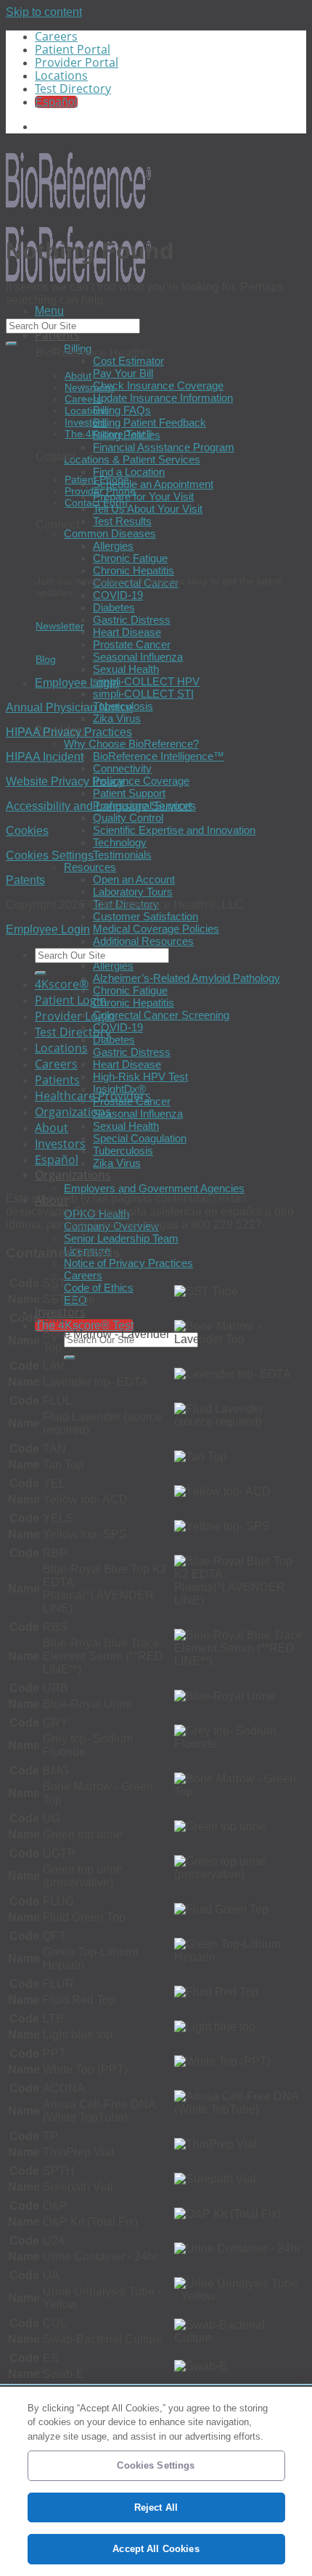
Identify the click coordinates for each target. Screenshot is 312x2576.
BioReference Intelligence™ (159, 756)
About (78, 376)
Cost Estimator (128, 361)
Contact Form (96, 503)
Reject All (156, 2507)
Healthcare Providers (93, 1096)
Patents (25, 880)
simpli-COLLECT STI (143, 694)
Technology (120, 842)
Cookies (27, 831)
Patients (57, 335)
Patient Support (129, 793)
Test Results (122, 521)
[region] (156, 2481)
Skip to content (44, 12)
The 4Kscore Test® (108, 434)
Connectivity (122, 768)
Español (57, 1160)
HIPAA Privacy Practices (69, 732)
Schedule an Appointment (153, 484)
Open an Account (134, 879)
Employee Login (77, 683)
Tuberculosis (123, 1151)
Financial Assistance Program (164, 447)
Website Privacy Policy (65, 781)
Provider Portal (77, 62)
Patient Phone (97, 479)
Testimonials (122, 855)
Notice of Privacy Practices (128, 1263)
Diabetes (114, 607)
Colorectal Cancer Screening (161, 1015)
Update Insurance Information (163, 398)
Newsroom (89, 387)
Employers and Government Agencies (154, 1188)
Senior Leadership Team (121, 1238)
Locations (61, 75)
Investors (86, 422)
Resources (90, 867)
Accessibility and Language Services (101, 806)
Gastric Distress (132, 620)
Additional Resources (143, 941)
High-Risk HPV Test (140, 1077)
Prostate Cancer (132, 644)
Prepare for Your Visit (143, 496)
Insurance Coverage (141, 781)
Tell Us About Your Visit (148, 509)
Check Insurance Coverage (158, 385)
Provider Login (75, 1016)
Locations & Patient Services (132, 459)
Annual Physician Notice (69, 707)
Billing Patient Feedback (149, 422)
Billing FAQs (122, 410)
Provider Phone (100, 491)
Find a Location (129, 472)
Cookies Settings (50, 855)
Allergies (113, 546)
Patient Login (71, 1000)
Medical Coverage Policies (156, 929)
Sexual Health (126, 669)
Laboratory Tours (133, 892)
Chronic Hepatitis (134, 570)
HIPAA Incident (45, 757)
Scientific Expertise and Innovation (174, 830)
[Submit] (70, 1358)
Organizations (73, 1175)
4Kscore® (62, 984)
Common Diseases (110, 533)
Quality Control (128, 818)
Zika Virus (117, 718)
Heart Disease (127, 632)
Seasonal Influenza (138, 657)
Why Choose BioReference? (131, 744)
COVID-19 (118, 595)
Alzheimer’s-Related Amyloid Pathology (186, 978)
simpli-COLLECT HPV (146, 681)
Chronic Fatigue (130, 558)
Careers (56, 36)
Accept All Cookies (156, 2549)
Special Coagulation (140, 1138)
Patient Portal (73, 49)
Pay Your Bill (123, 373)
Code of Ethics (99, 1288)
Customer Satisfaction (145, 916)
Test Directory (73, 88)
